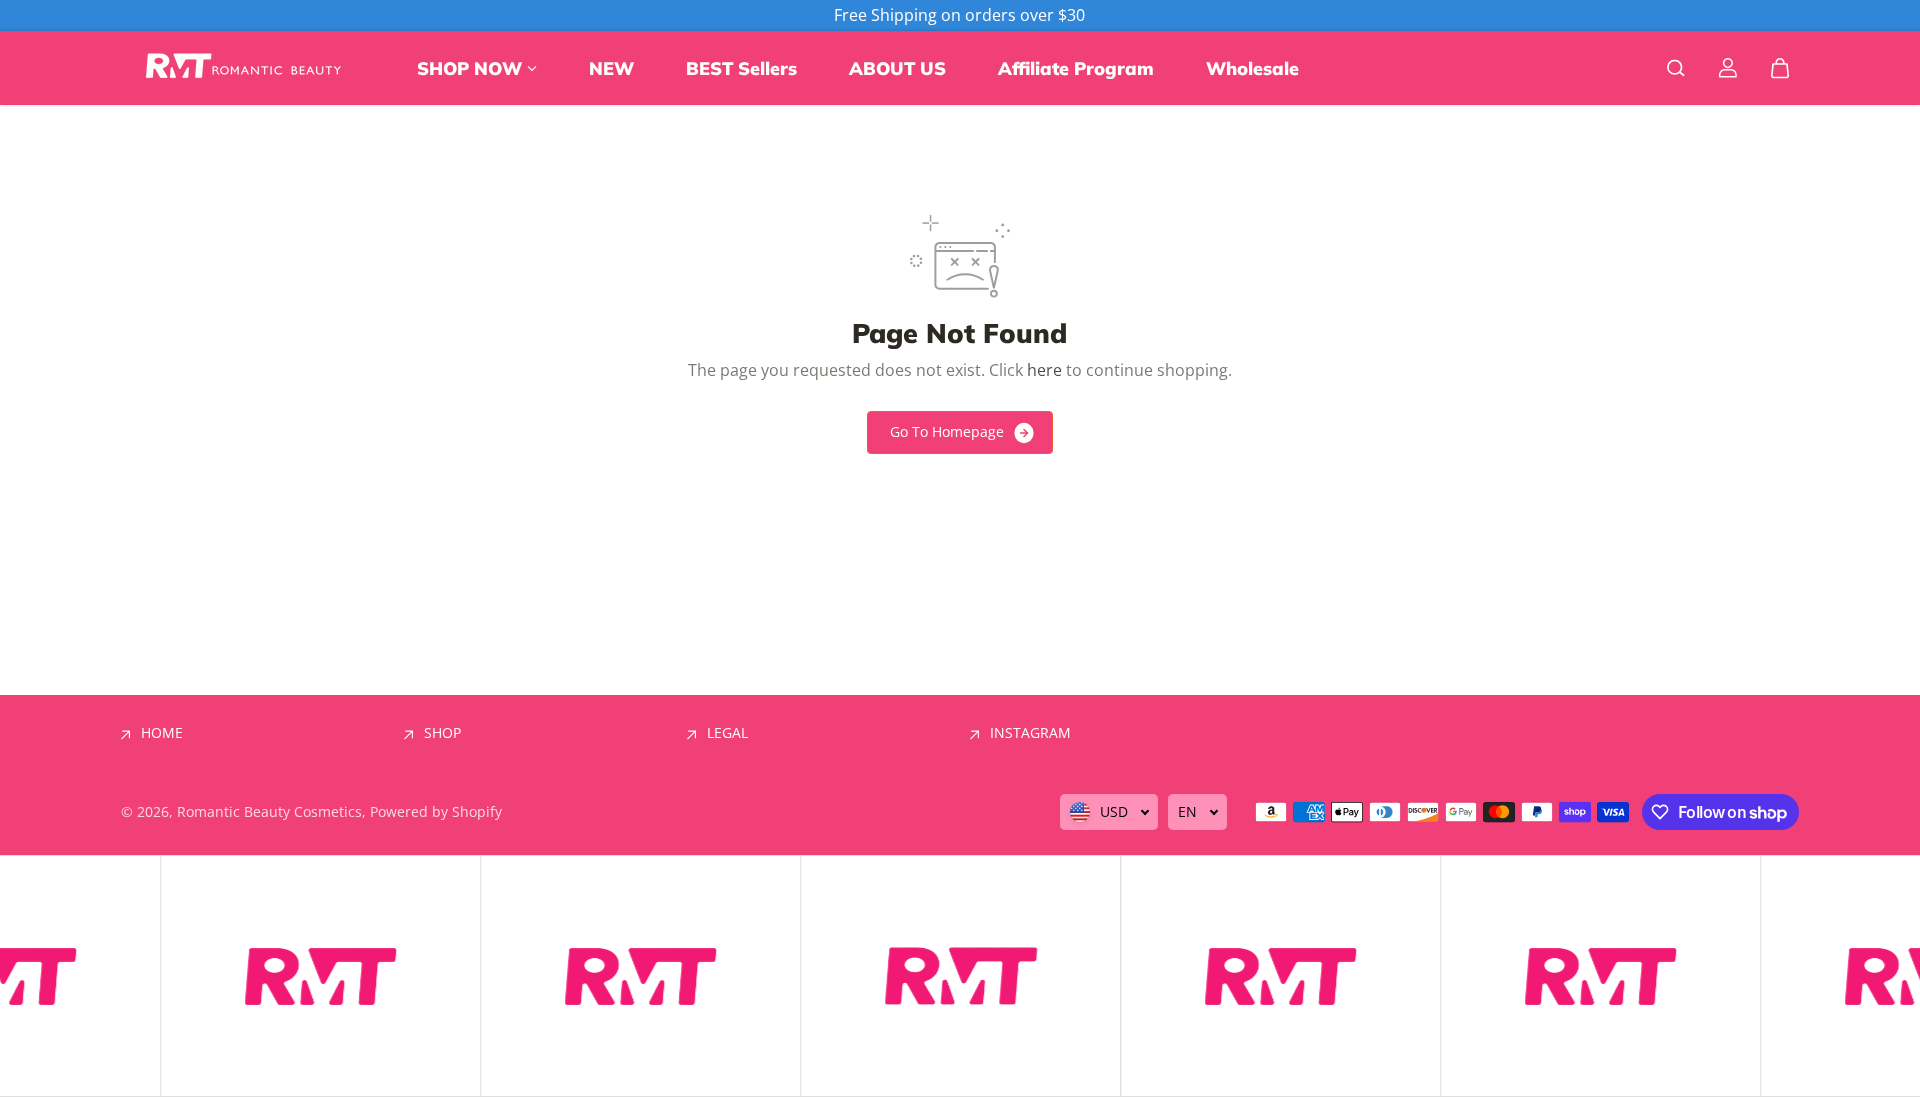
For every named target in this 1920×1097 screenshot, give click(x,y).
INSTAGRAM (1030, 733)
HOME (162, 733)
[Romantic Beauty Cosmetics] (246, 68)
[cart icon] (1780, 68)
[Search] (1676, 68)
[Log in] (1728, 68)
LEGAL (727, 733)
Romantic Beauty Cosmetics (269, 811)
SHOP (442, 733)
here (1044, 370)
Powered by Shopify (436, 811)
